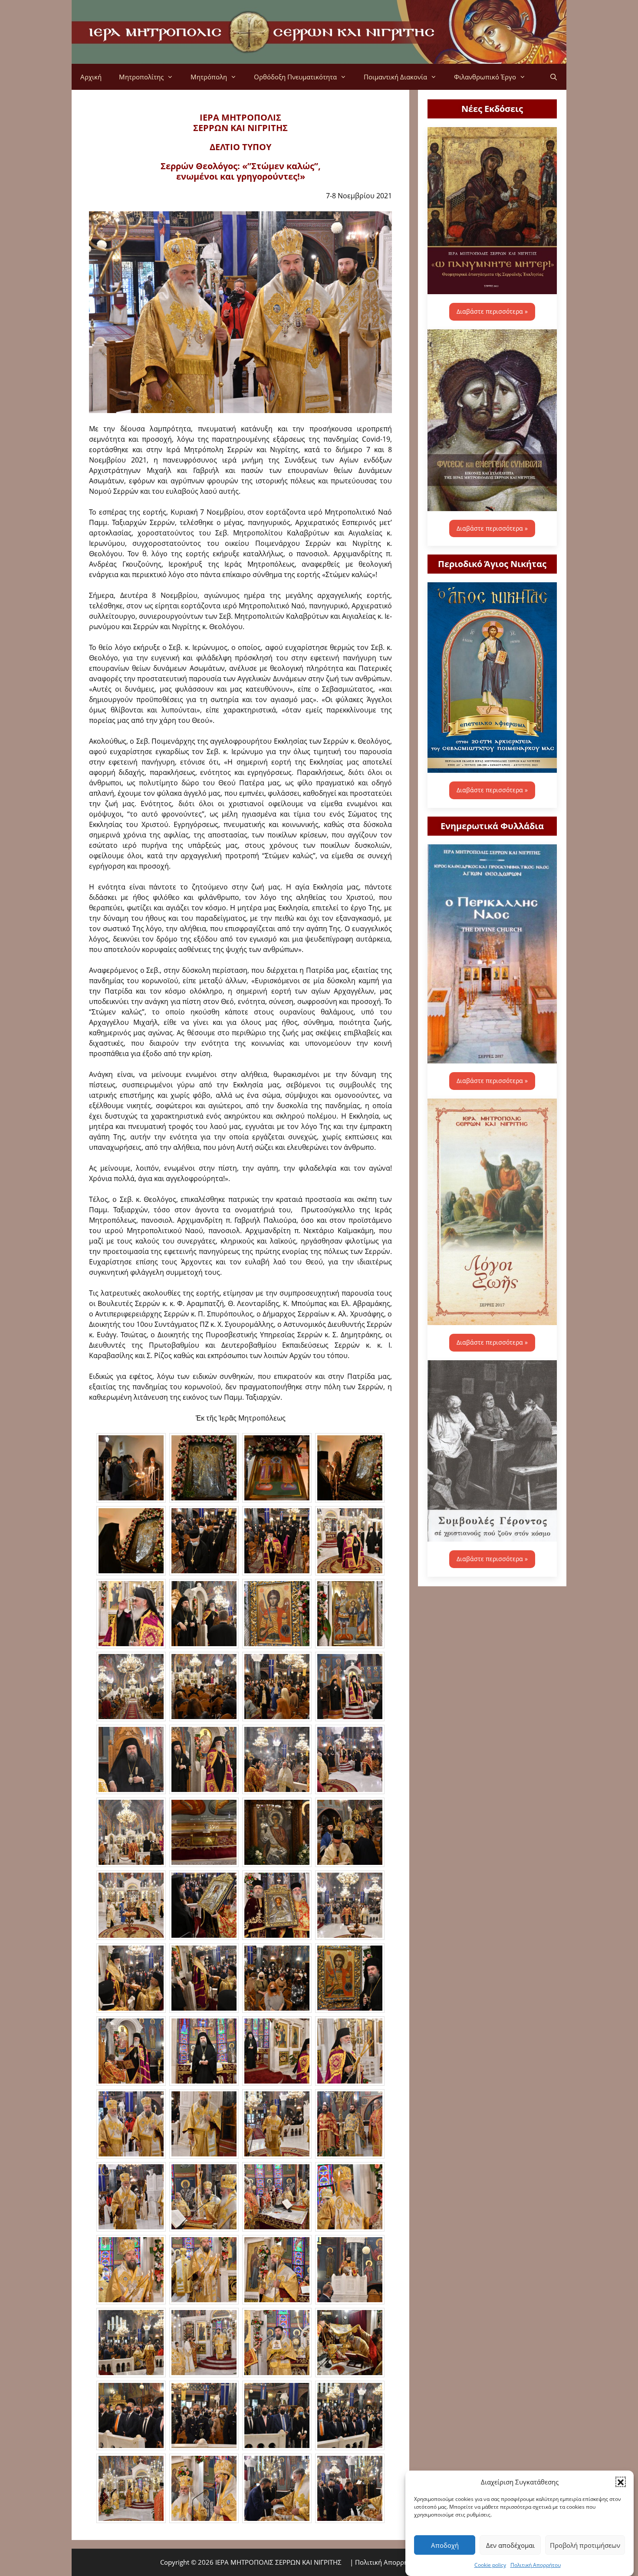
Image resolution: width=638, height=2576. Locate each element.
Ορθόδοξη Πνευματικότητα (295, 77)
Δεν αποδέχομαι (510, 2545)
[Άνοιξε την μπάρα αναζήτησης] (554, 77)
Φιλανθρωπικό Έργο (485, 77)
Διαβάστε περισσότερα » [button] (492, 311)
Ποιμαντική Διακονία (395, 77)
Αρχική (91, 77)
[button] (621, 2482)
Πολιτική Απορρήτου (536, 2565)
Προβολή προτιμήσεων (585, 2545)
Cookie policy (490, 2565)
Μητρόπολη (209, 77)
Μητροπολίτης (141, 77)
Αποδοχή (445, 2545)
